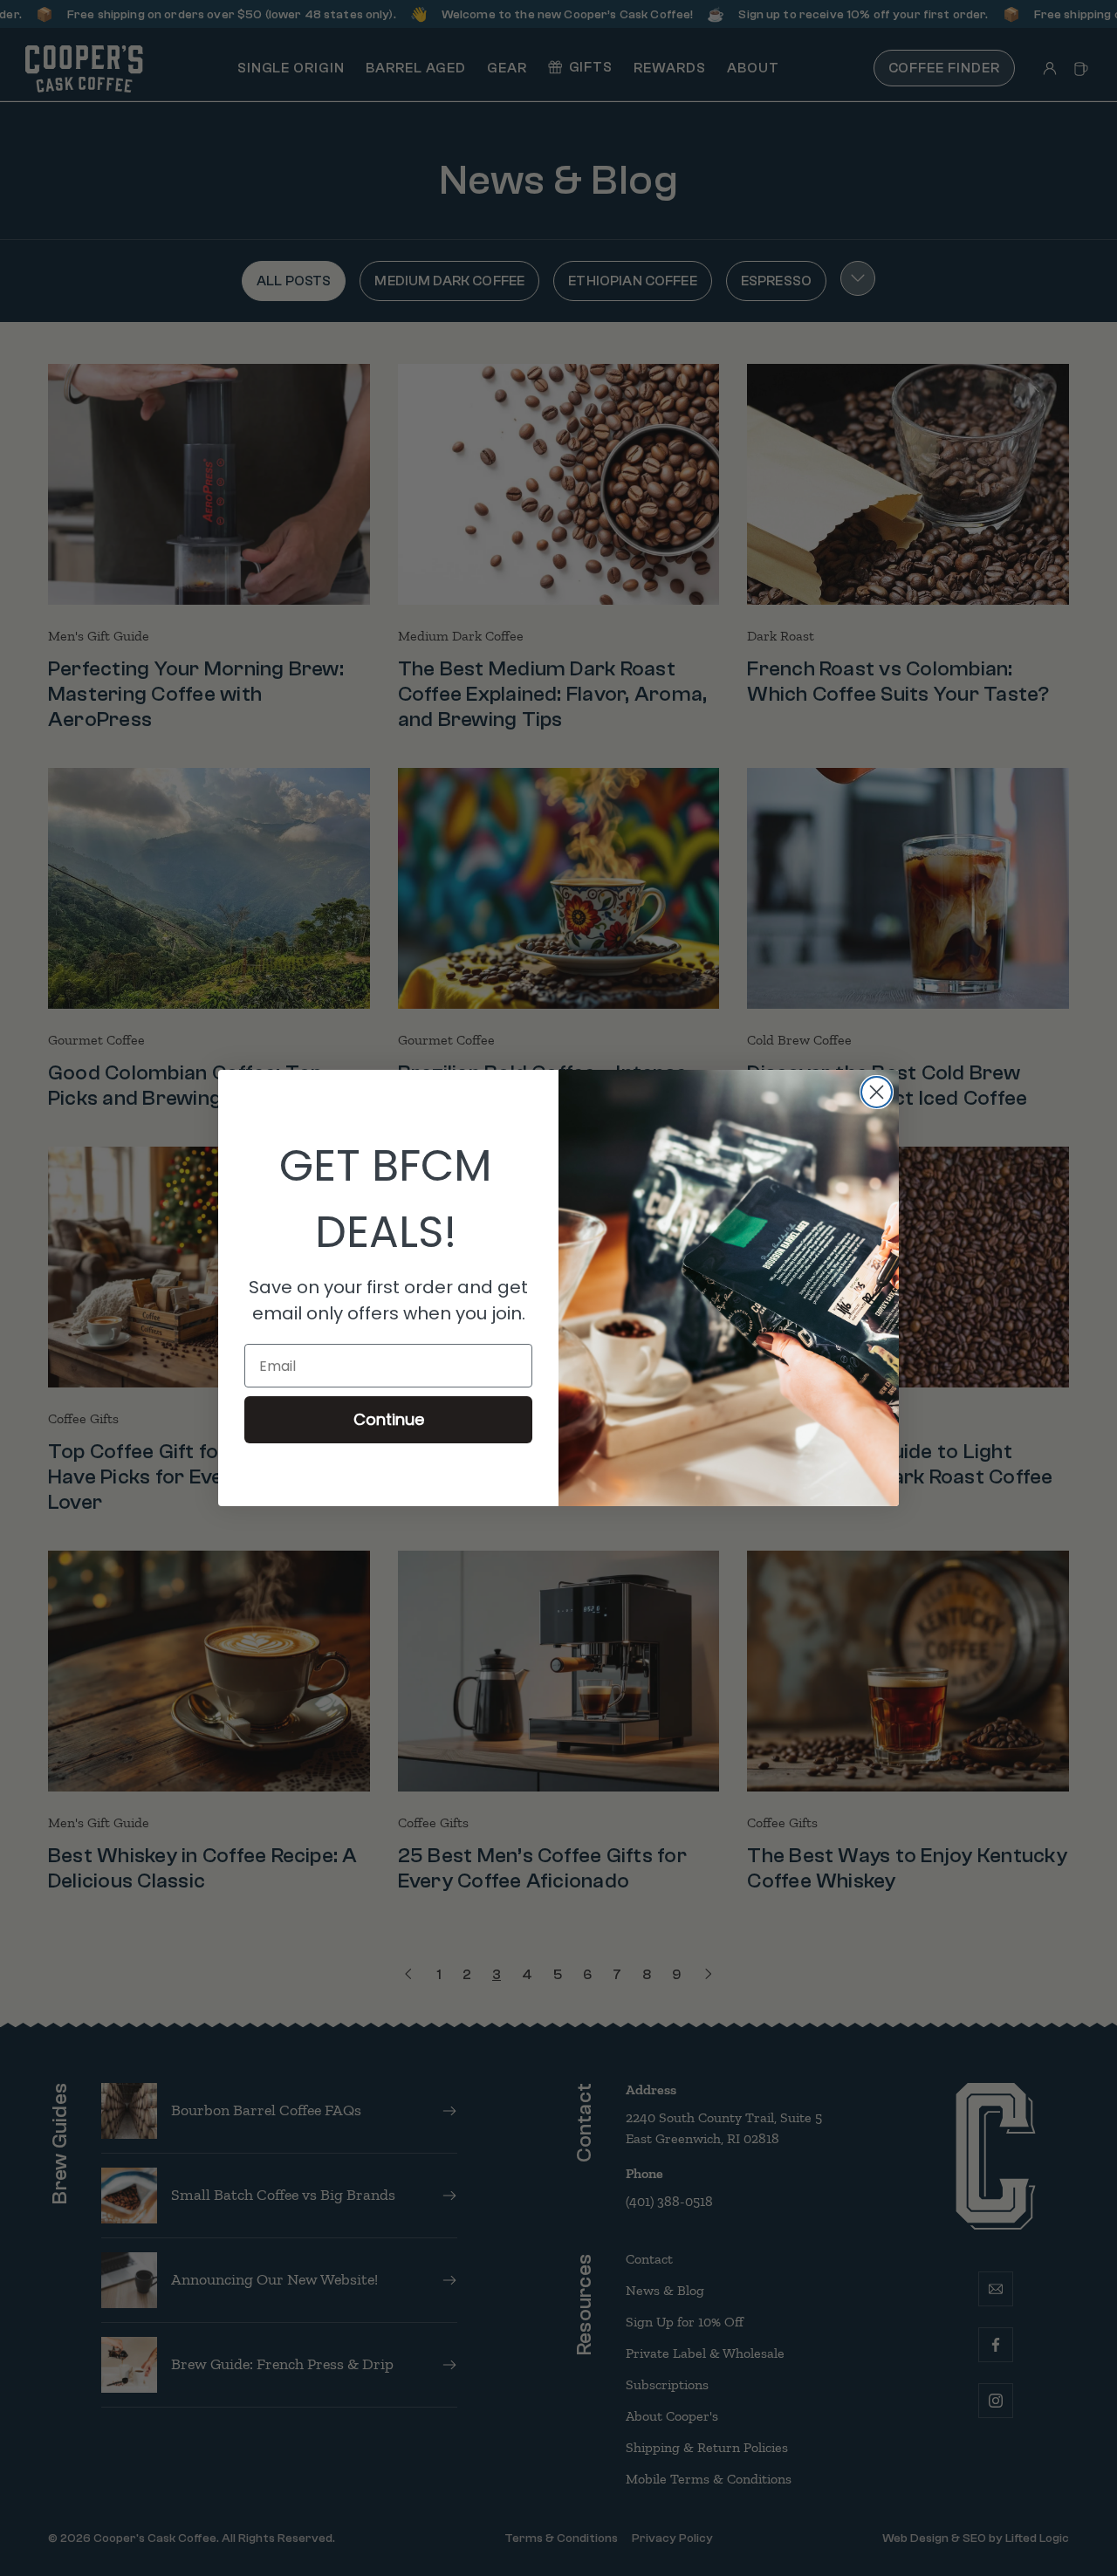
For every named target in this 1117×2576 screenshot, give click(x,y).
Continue (389, 1419)
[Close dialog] (877, 1092)
